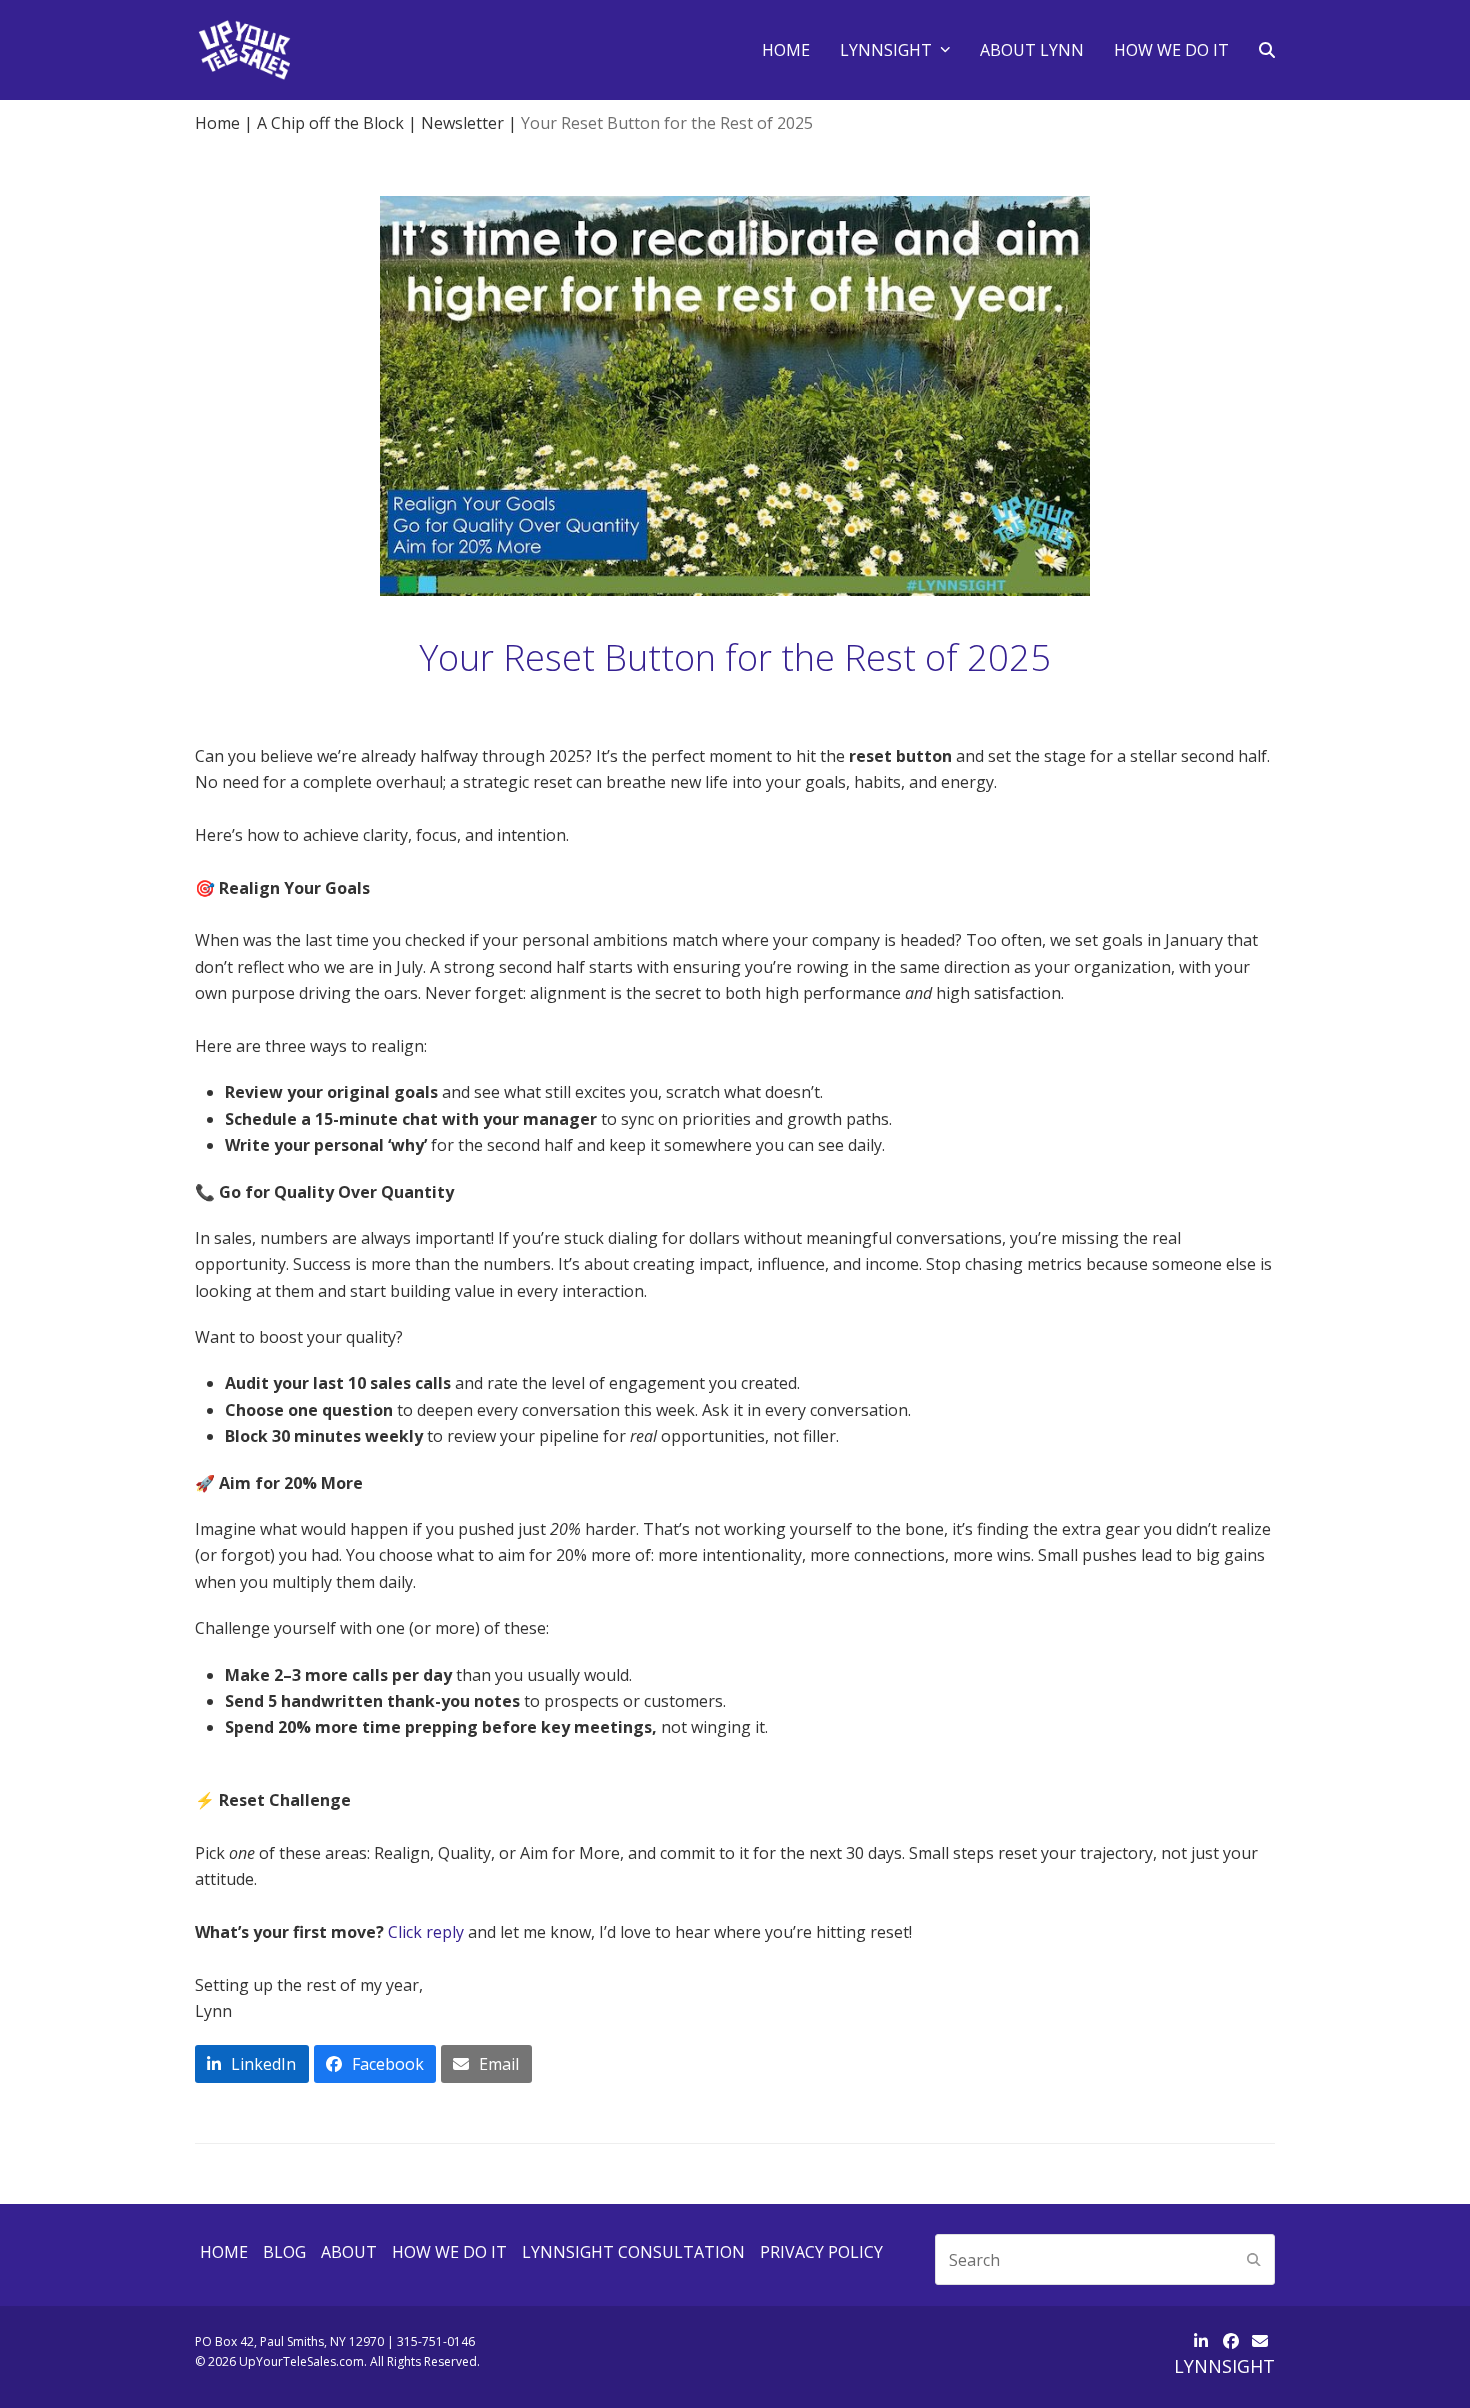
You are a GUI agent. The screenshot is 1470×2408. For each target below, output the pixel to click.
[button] (1267, 50)
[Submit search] (1254, 2260)
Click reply (426, 1932)
